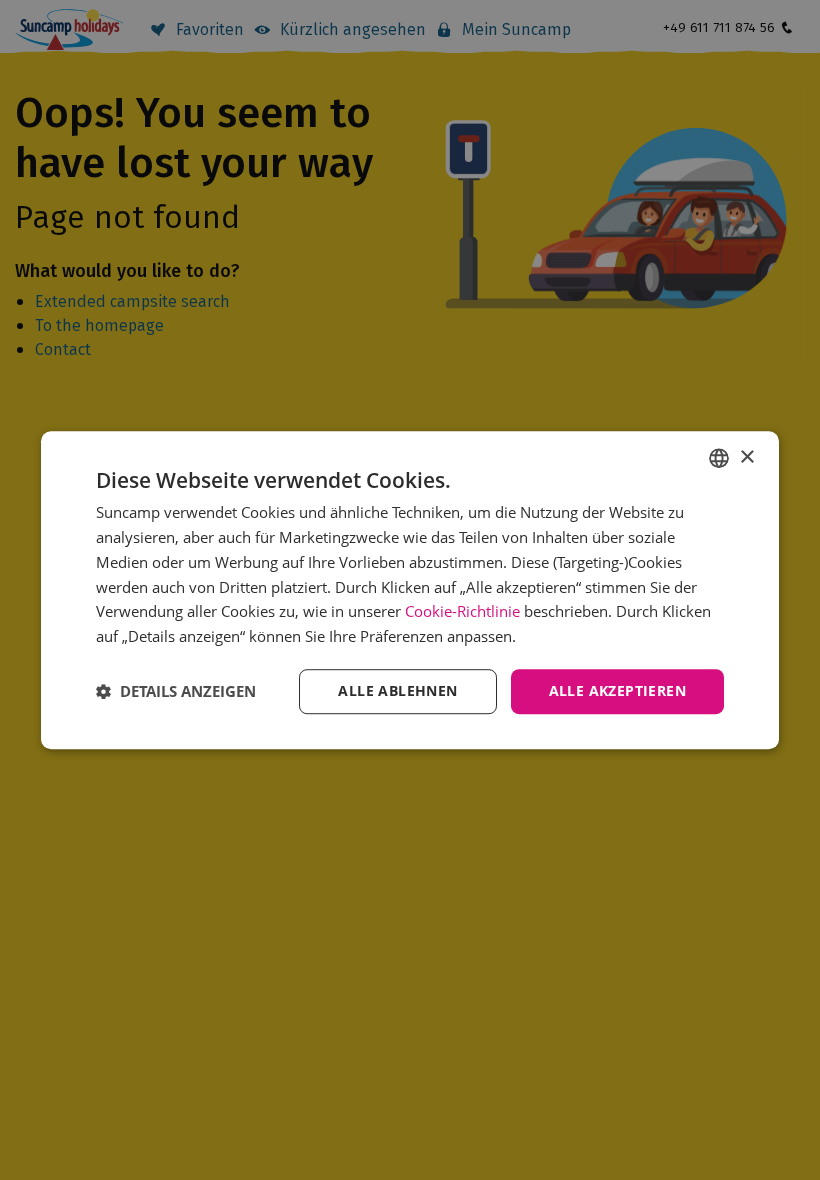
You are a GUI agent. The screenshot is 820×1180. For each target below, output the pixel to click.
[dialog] (410, 590)
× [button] (746, 457)
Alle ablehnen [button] (397, 690)
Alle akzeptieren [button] (617, 690)
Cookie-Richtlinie (462, 612)
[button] (176, 691)
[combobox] (719, 458)
